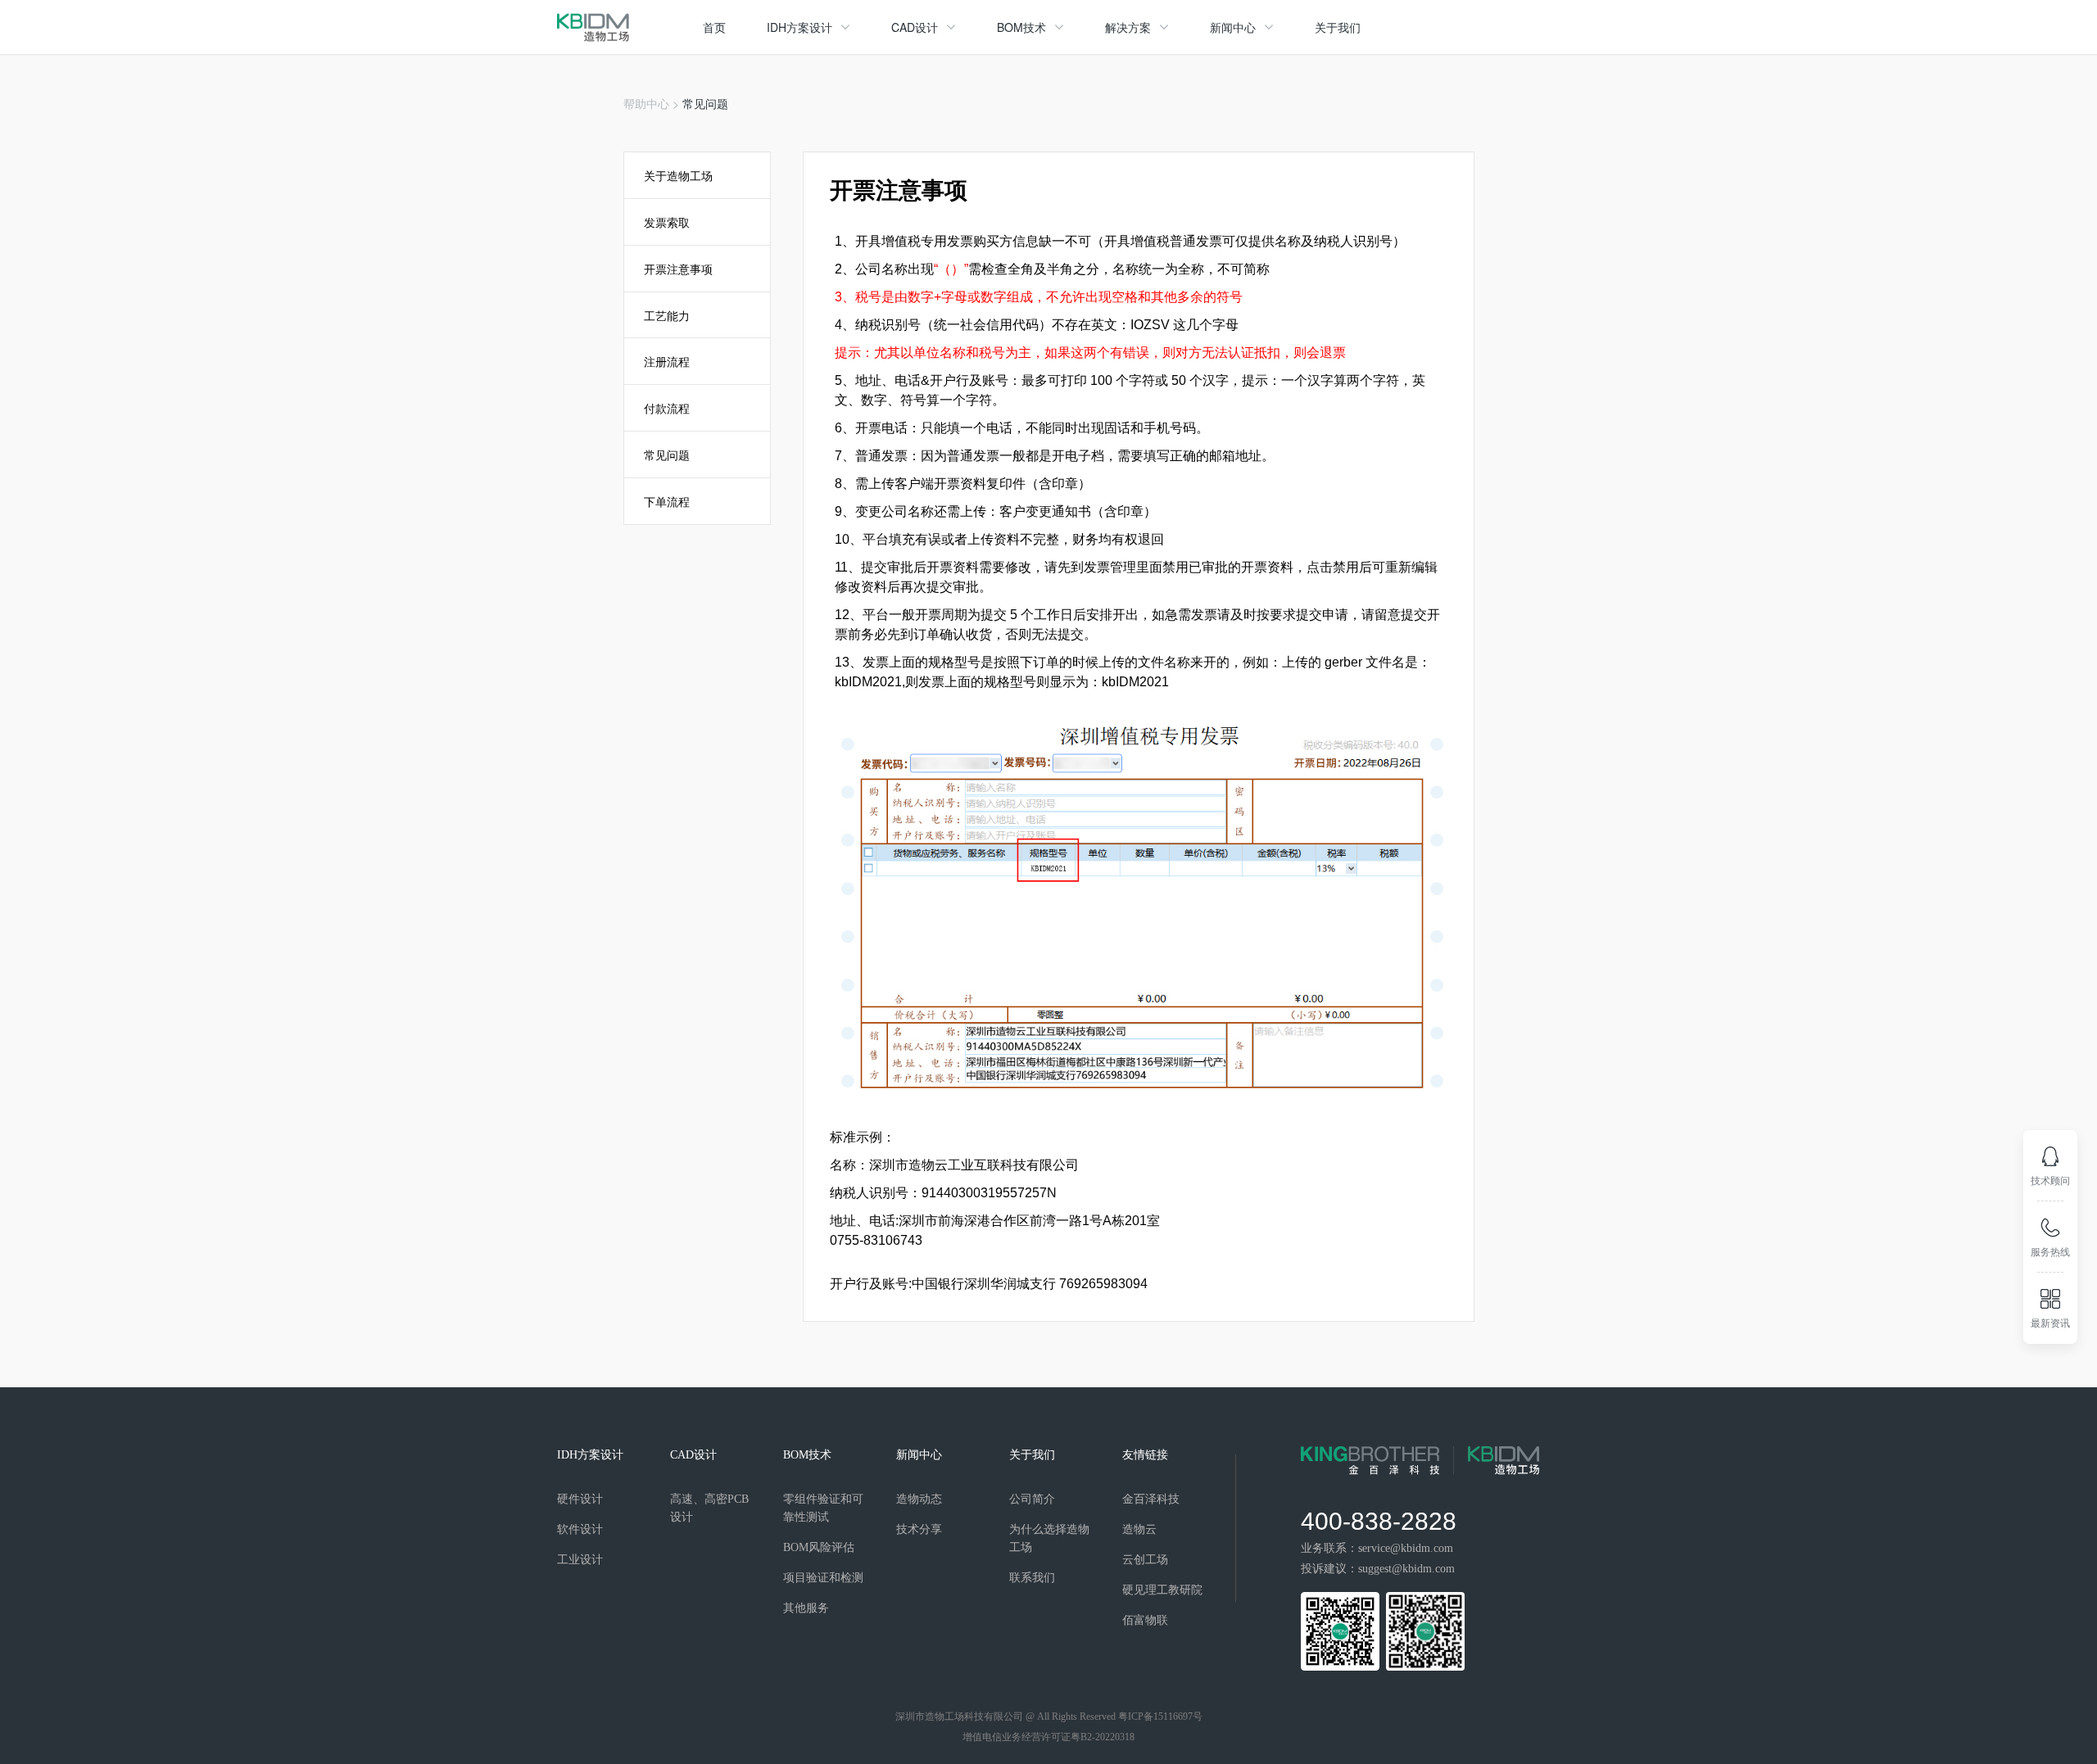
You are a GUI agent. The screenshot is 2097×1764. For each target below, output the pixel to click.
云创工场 (1145, 1560)
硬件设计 (580, 1499)
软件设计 (580, 1529)
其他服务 (806, 1608)
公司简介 (1032, 1499)
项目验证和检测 (823, 1578)
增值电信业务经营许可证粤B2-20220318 (1048, 1737)
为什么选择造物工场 (1049, 1538)
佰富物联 (1145, 1620)
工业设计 (580, 1560)
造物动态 (919, 1499)
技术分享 (919, 1529)
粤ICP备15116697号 (1160, 1717)
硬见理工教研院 (1162, 1590)
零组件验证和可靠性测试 (823, 1508)
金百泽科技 (1151, 1499)
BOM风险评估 (819, 1547)
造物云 (1139, 1529)
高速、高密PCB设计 (709, 1508)
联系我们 (1032, 1578)
